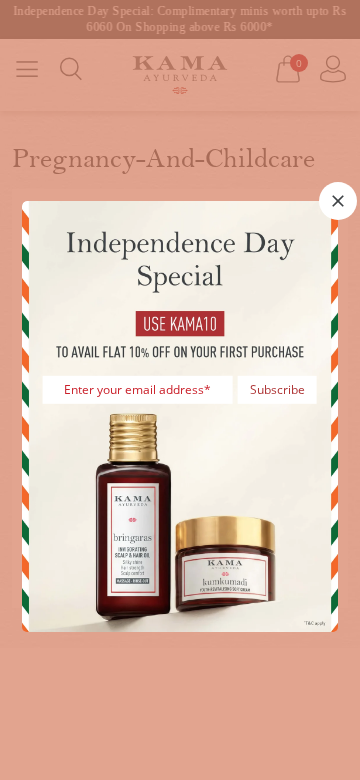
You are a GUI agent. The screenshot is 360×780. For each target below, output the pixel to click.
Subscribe (277, 389)
